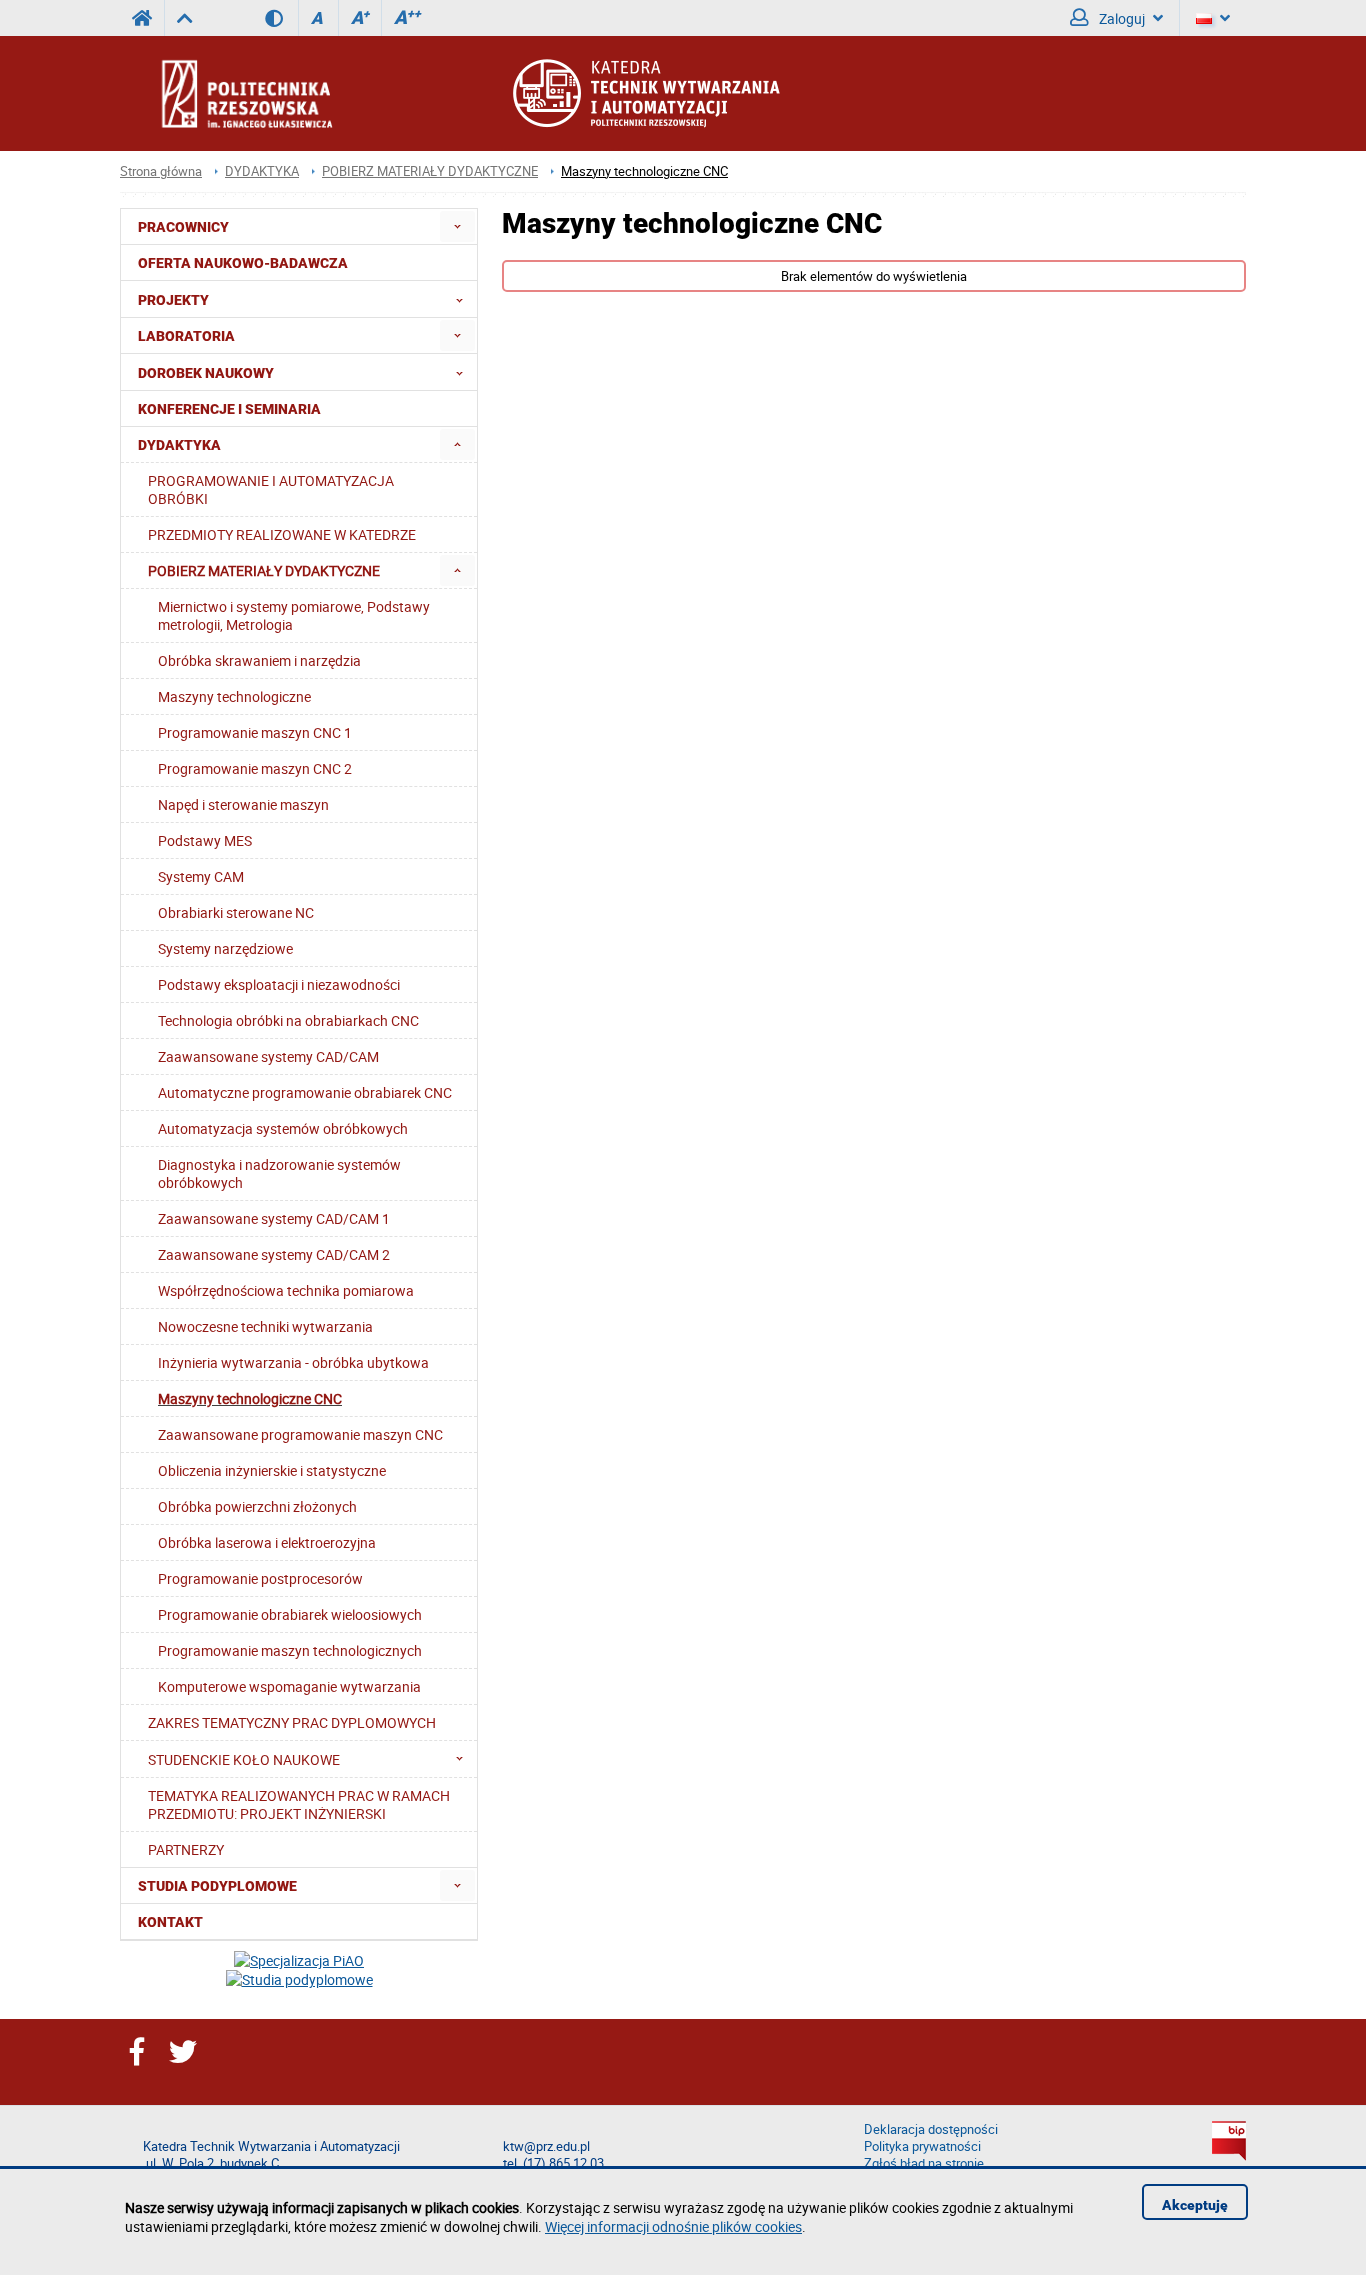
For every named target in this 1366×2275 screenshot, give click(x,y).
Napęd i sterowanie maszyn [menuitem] (243, 804)
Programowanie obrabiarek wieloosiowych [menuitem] (290, 1614)
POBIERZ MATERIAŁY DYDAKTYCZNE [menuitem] (264, 570)
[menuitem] (457, 226)
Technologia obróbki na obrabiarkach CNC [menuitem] (288, 1020)
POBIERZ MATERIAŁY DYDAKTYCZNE (430, 171)
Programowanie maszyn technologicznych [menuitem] (290, 1650)
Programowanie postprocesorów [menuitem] (260, 1578)
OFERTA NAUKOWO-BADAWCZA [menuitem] (243, 263)
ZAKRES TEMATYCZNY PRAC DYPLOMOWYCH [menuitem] (292, 1722)
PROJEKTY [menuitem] (173, 300)
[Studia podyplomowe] (299, 1979)
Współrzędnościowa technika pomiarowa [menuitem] (286, 1290)
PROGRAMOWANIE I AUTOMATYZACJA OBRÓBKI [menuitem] (271, 489)
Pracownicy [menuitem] (183, 227)
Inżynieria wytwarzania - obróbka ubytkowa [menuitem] (293, 1362)
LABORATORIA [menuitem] (186, 336)
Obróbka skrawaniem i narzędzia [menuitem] (259, 660)
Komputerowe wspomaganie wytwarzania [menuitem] (289, 1686)
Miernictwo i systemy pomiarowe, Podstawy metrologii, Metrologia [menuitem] (294, 615)
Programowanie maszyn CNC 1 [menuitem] (255, 732)
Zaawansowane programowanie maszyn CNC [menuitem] (300, 1434)
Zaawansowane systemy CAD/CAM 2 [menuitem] (274, 1254)
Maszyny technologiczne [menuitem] (234, 696)
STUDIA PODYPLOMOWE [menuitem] (217, 1886)
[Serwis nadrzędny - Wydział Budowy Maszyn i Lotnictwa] (184, 18)
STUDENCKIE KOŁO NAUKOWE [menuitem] (244, 1759)
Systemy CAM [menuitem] (201, 876)
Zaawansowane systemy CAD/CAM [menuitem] (268, 1056)
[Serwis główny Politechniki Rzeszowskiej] (142, 18)
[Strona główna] (300, 93)
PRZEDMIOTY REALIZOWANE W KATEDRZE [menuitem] (282, 534)
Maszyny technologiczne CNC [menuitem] (250, 1398)
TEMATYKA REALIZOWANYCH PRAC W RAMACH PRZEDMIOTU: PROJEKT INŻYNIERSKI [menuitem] (299, 1804)
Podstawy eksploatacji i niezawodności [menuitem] (279, 984)
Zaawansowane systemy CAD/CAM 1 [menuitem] (274, 1218)
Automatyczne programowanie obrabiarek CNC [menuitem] (305, 1092)
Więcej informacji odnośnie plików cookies (673, 2226)
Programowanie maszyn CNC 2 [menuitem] (255, 768)
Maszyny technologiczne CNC (644, 171)
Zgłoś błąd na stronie (924, 2163)
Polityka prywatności (922, 2146)
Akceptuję (1195, 2205)
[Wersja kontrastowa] (281, 18)
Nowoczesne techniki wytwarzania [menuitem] (265, 1326)
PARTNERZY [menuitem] (186, 1849)
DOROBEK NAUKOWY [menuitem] (206, 373)
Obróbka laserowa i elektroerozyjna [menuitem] (267, 1542)
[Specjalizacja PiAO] (299, 1960)
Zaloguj (1120, 18)
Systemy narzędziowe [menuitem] (225, 948)
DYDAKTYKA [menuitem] (179, 445)
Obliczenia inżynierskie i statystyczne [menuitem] (272, 1470)
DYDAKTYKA (262, 171)
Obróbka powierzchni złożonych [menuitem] (257, 1506)
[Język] (1213, 18)
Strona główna (161, 171)
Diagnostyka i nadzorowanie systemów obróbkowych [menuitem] (279, 1173)
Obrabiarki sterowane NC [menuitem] (236, 912)
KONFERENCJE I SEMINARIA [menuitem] (229, 409)
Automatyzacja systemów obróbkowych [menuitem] (283, 1128)
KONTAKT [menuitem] (170, 1922)
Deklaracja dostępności (931, 2129)
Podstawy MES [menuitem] (205, 840)
